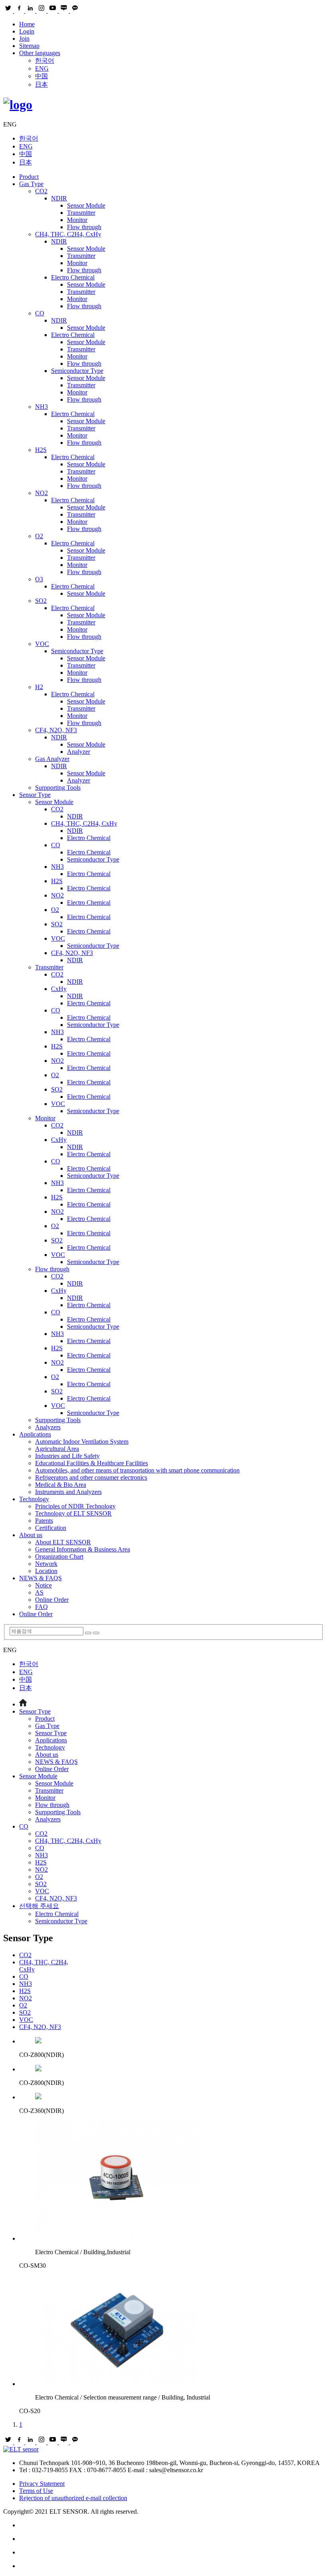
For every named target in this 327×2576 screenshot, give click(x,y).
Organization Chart (59, 1556)
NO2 (41, 493)
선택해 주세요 (39, 1906)
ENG (42, 68)
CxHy (59, 989)
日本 (41, 84)
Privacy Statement (42, 2484)
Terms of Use (36, 2491)
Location (46, 1571)
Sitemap (29, 46)
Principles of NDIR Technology (75, 1506)
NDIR (59, 198)
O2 (39, 536)
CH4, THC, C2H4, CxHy (68, 234)
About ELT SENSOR (63, 1542)
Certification (51, 1528)
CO (40, 313)
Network (46, 1564)
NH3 (41, 407)
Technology (34, 1499)
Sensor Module (86, 205)
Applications (35, 1434)
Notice (43, 1585)
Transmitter (81, 213)
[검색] (88, 1633)
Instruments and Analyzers (68, 1492)
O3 (39, 579)
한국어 (45, 60)
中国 (41, 76)
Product (29, 177)
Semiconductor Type (77, 371)
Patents (44, 1521)
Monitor (77, 220)
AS (39, 1592)
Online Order (52, 1600)
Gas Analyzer (52, 759)
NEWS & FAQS (40, 1578)
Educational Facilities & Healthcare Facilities (92, 1463)
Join (24, 39)
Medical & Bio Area (61, 1485)
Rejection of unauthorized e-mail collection (73, 2498)
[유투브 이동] (171, 2552)
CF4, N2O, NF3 (56, 730)
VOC (42, 644)
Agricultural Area (57, 1449)
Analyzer (79, 752)
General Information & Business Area (83, 1549)
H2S (41, 450)
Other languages (40, 53)
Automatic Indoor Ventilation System (82, 1442)
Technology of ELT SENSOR (73, 1513)
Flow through (84, 227)
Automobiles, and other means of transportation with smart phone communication (137, 1470)
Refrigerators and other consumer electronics (91, 1477)
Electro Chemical (73, 277)
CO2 (41, 191)
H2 (39, 687)
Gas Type (31, 184)
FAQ (41, 1607)
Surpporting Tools (58, 788)
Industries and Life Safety (67, 1456)
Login (27, 31)
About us (31, 1535)
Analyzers (48, 1427)
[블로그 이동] (171, 2539)
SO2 (41, 601)
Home (27, 24)
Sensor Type (35, 795)
